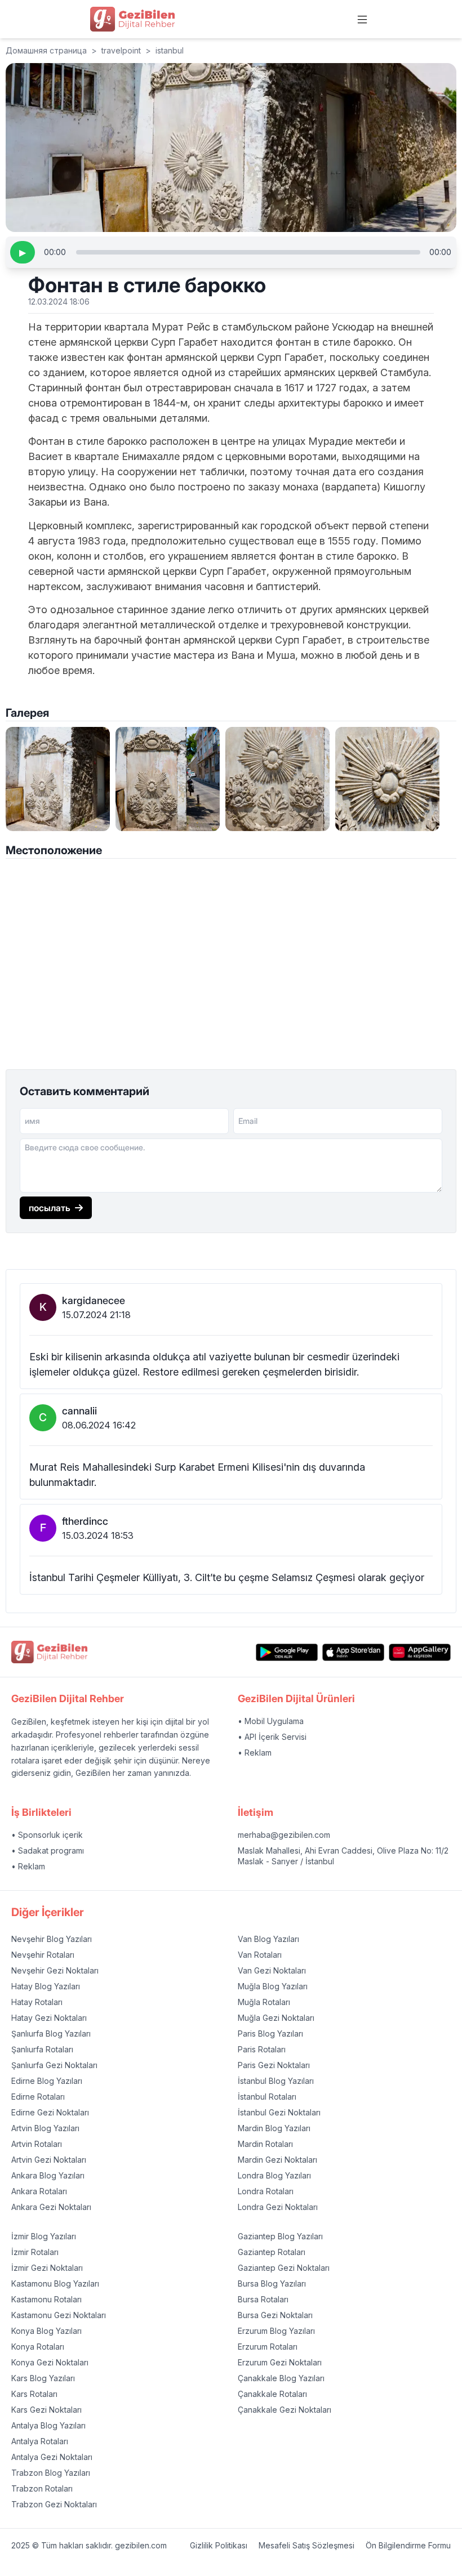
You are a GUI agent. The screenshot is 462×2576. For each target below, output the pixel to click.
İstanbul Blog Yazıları (276, 2081)
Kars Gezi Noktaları (46, 2410)
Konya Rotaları (38, 2347)
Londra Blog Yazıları (274, 2175)
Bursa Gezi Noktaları (275, 2315)
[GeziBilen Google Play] (287, 1652)
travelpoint (121, 50)
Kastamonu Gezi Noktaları (59, 2315)
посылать (50, 1208)
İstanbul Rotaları (267, 2097)
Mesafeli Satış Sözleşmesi (306, 2545)
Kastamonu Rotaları (46, 2299)
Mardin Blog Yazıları (274, 2128)
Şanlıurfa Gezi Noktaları (54, 2065)
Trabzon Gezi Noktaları (54, 2504)
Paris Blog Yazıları (270, 2033)
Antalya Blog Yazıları (48, 2425)
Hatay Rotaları (37, 2002)
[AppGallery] (420, 1652)
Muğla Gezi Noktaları (276, 2018)
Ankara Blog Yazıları (48, 2175)
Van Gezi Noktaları (272, 1970)
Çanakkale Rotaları (272, 2394)
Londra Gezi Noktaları (278, 2207)
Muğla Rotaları (264, 2002)
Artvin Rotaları (37, 2144)
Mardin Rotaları (265, 2144)
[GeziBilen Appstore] (353, 1652)
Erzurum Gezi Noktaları (280, 2362)
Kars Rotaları (34, 2394)
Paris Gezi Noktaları (274, 2065)
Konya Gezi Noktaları (50, 2362)
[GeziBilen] (132, 19)
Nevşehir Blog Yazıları (52, 1939)
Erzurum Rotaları (268, 2347)
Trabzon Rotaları (42, 2488)
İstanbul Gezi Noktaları (279, 2112)
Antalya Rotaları (40, 2441)
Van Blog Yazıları (268, 1939)
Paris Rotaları (262, 2049)
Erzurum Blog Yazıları (276, 2331)
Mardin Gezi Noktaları (277, 2160)
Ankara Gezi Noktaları (51, 2207)
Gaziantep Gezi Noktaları (284, 2268)
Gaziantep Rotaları (272, 2252)
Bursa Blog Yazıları (272, 2283)
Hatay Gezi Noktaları (49, 2018)
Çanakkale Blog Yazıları (281, 2378)
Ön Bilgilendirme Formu (408, 2545)
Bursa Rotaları (263, 2299)
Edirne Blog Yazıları (47, 2081)
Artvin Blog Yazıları (45, 2128)
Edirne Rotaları (38, 2097)
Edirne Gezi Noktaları (50, 2112)
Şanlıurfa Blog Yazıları (51, 2033)
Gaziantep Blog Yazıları (280, 2236)
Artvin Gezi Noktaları (49, 2160)
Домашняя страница (46, 50)
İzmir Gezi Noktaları (47, 2268)
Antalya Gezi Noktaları (52, 2457)
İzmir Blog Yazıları (44, 2236)
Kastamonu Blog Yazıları (55, 2283)
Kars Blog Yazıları (43, 2378)
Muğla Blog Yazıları (273, 1986)
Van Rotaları (260, 1955)
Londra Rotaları (266, 2191)
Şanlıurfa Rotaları (42, 2049)
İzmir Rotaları (35, 2252)
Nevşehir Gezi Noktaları (55, 1970)
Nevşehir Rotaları (43, 1955)
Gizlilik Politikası (219, 2545)
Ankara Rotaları (39, 2191)
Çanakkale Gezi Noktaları (285, 2410)
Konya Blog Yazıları (46, 2331)
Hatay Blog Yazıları (46, 1986)
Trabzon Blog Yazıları (51, 2473)
